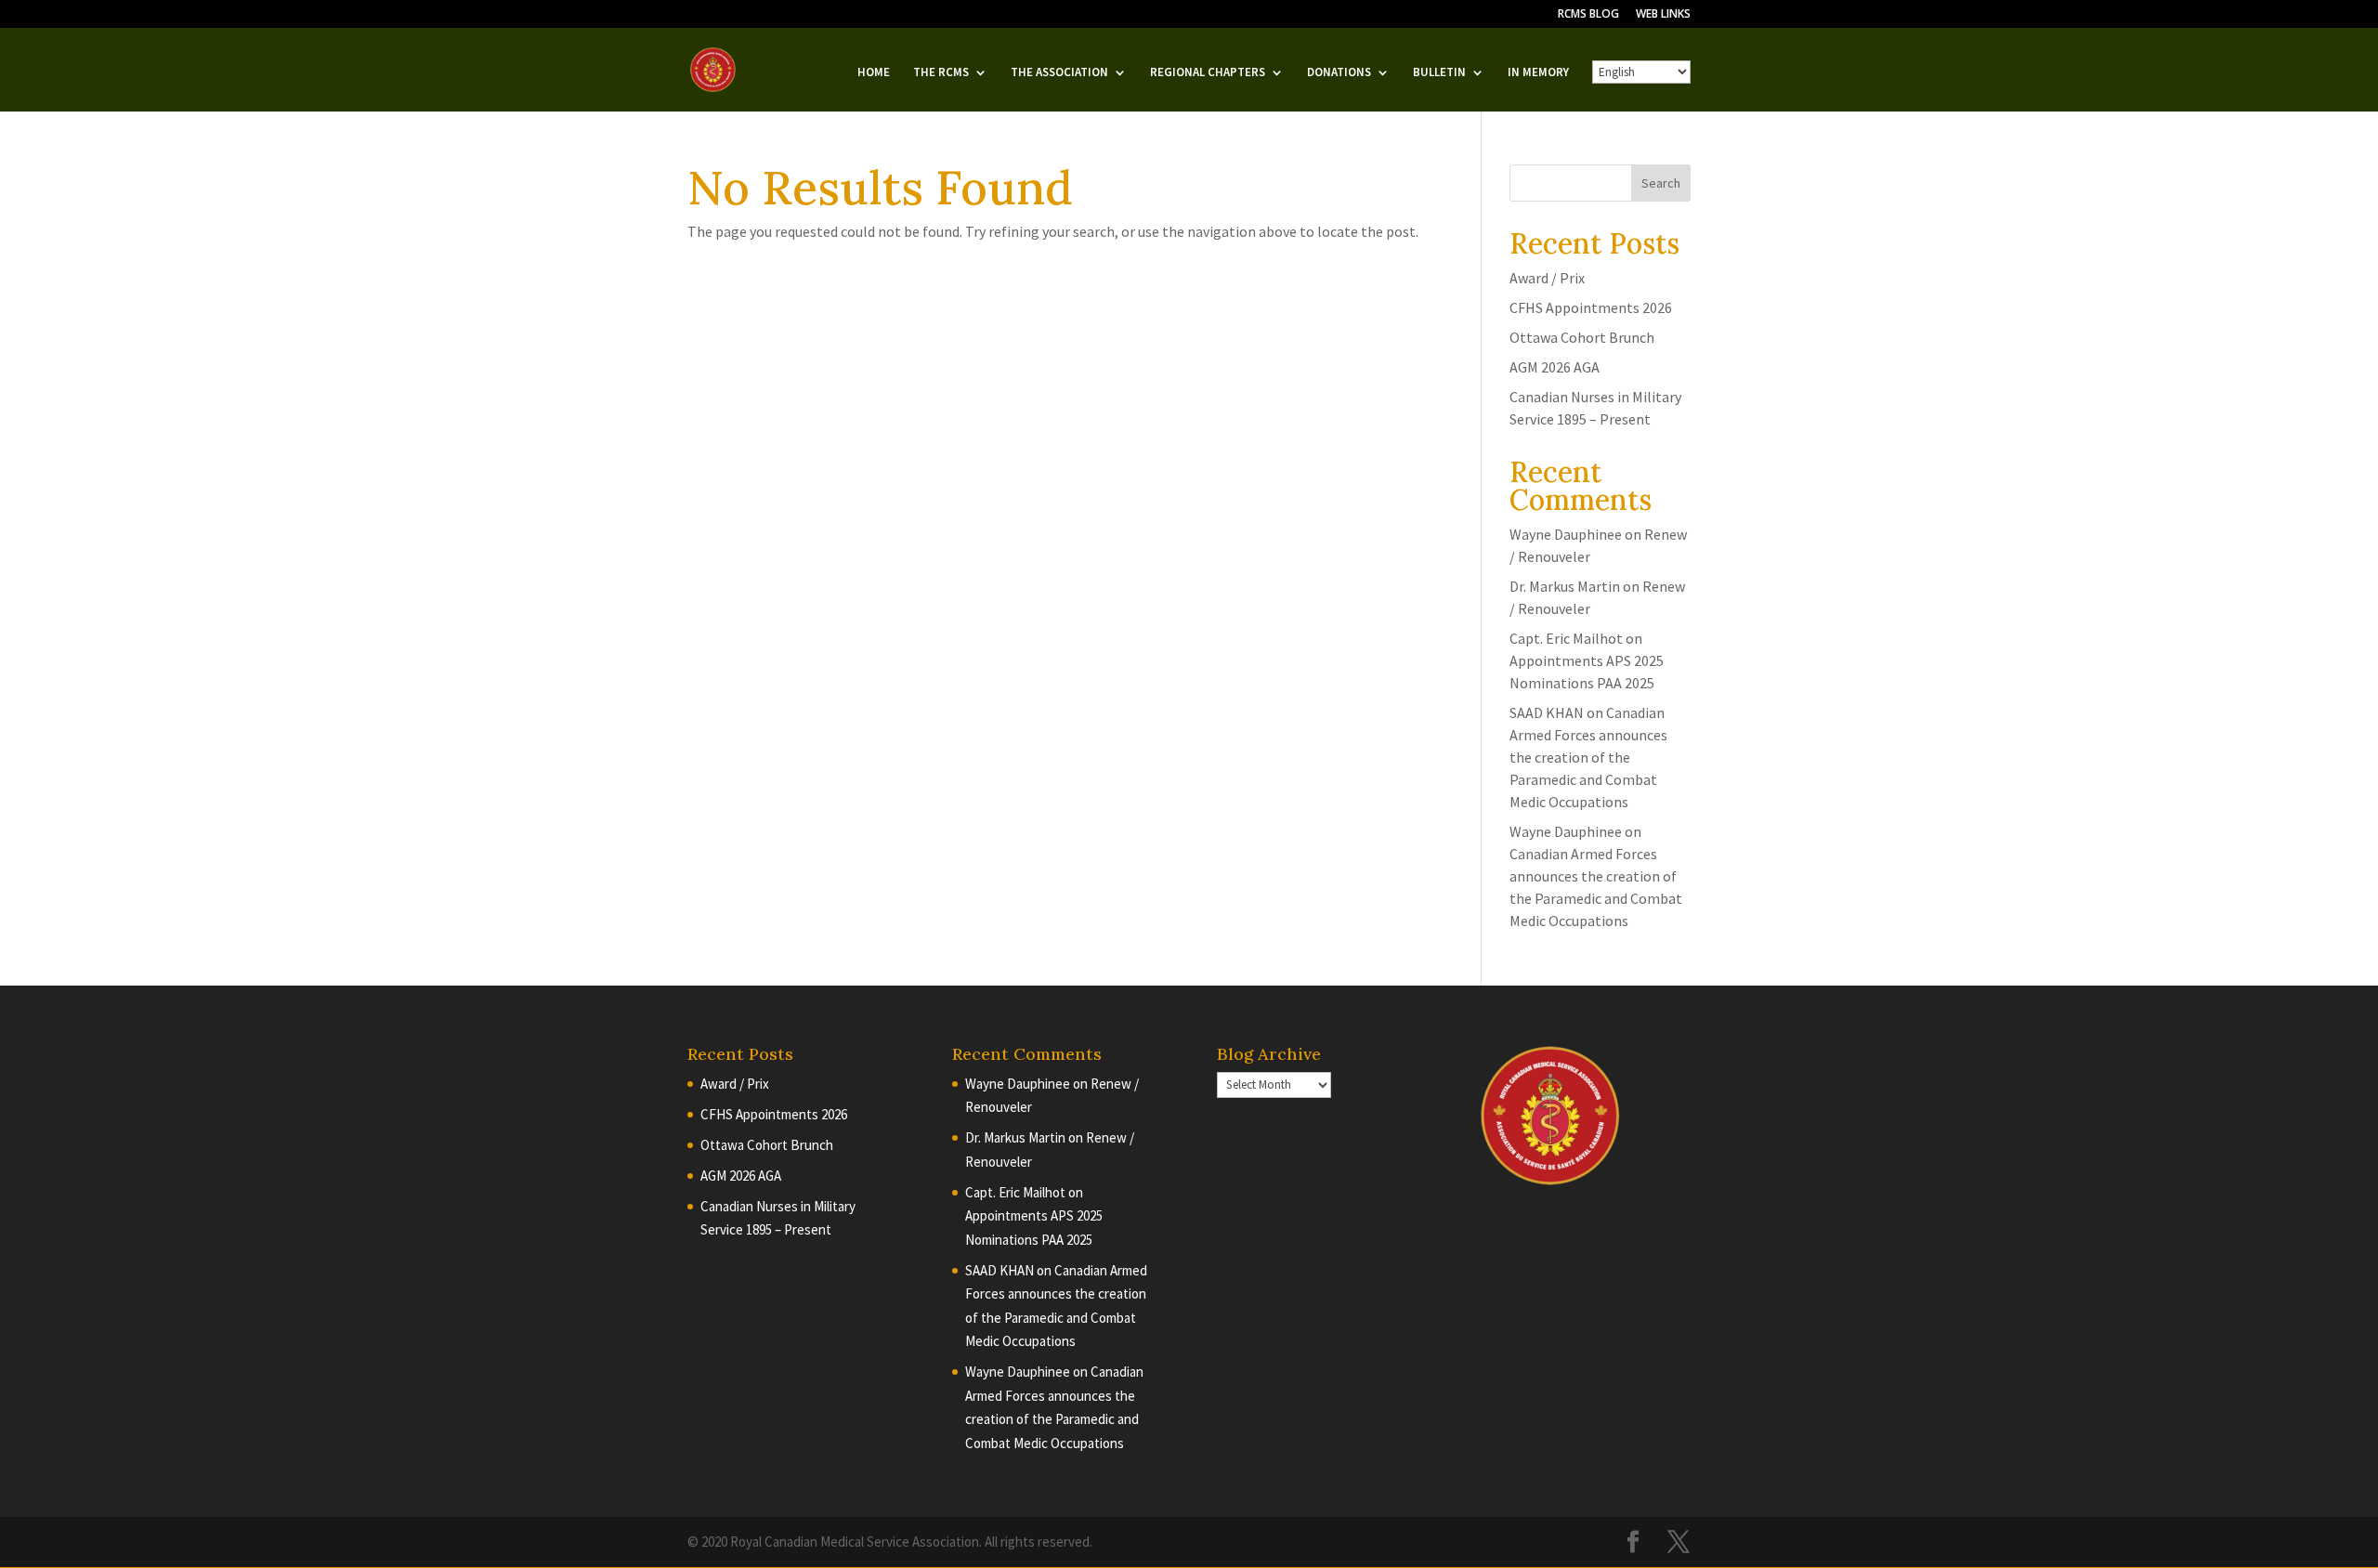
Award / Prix (1547, 278)
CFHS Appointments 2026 (1591, 307)
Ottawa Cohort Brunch (1582, 337)
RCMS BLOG (1588, 15)
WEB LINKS (1663, 15)
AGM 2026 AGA (1555, 367)
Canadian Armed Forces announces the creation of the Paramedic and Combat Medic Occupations (1588, 757)
